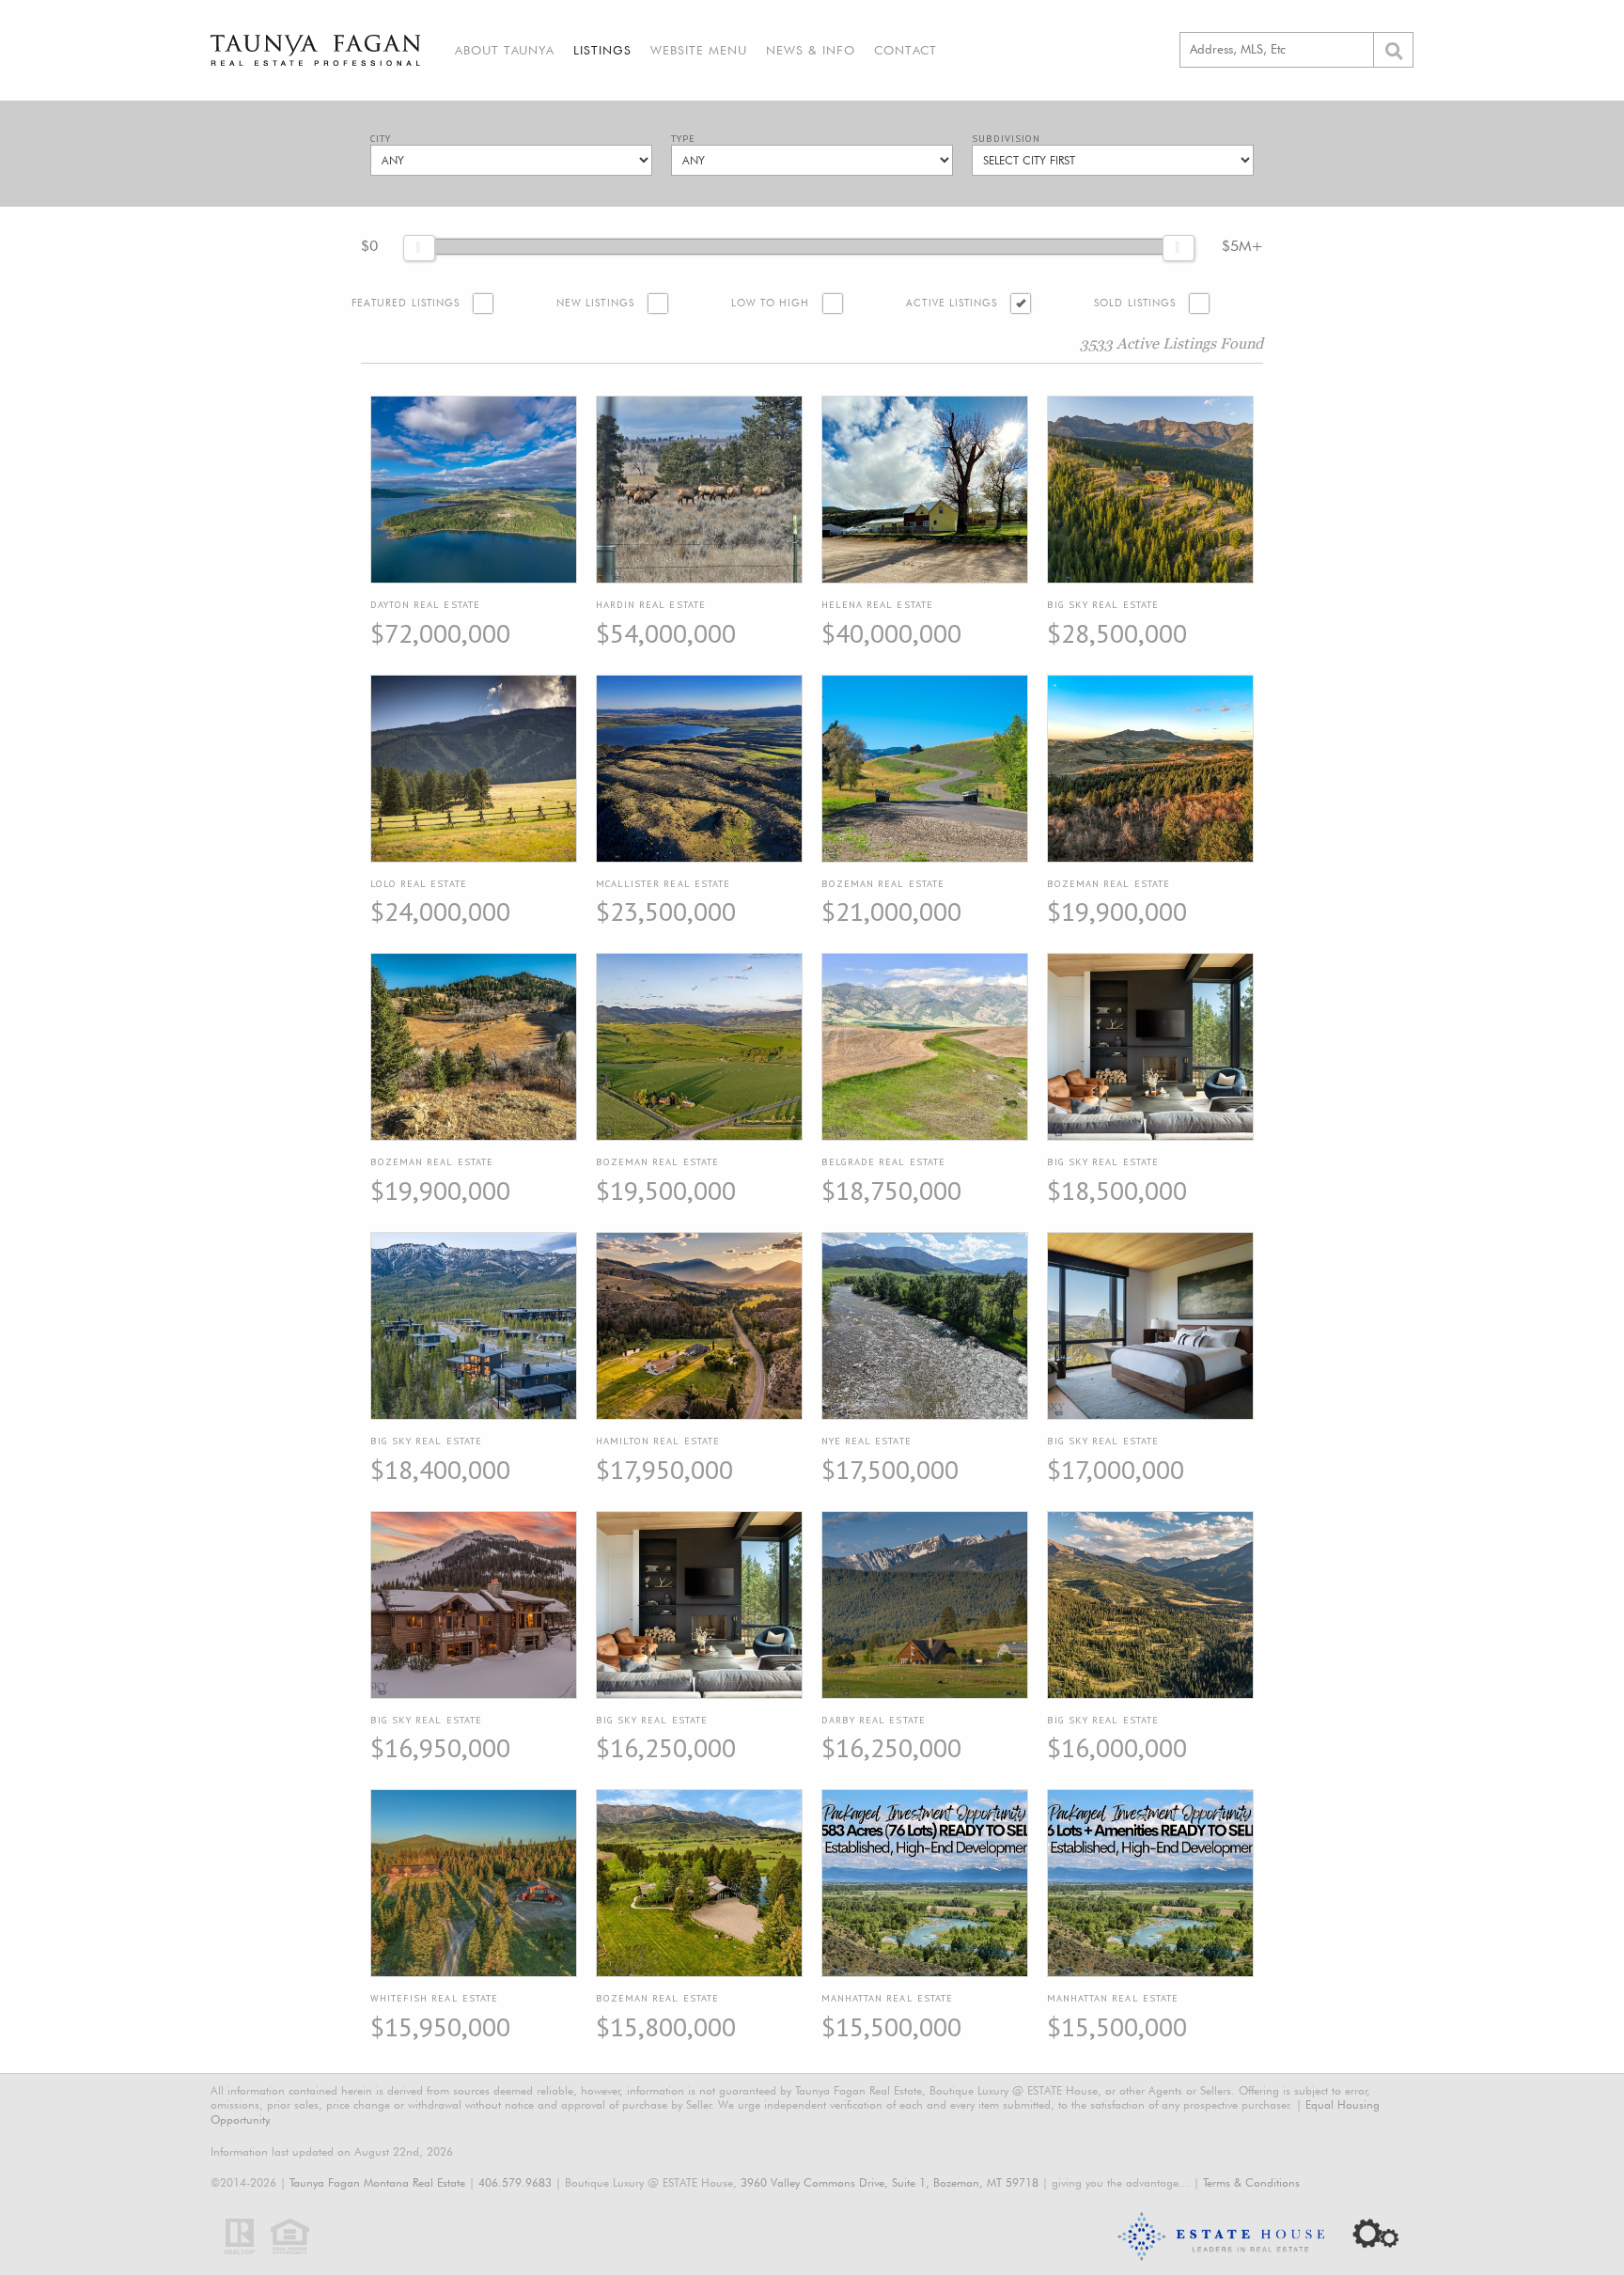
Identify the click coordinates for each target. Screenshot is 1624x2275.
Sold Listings (1135, 303)
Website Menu (699, 50)
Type (683, 139)
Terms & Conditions (1251, 2182)
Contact (906, 50)
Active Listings (952, 303)
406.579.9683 (515, 2182)
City (381, 139)
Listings (602, 50)
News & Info (811, 50)
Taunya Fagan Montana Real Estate (377, 2182)
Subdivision (1006, 139)
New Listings (595, 303)
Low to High (771, 303)
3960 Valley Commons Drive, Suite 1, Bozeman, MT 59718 (890, 2182)
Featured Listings (406, 303)
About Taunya (505, 50)
